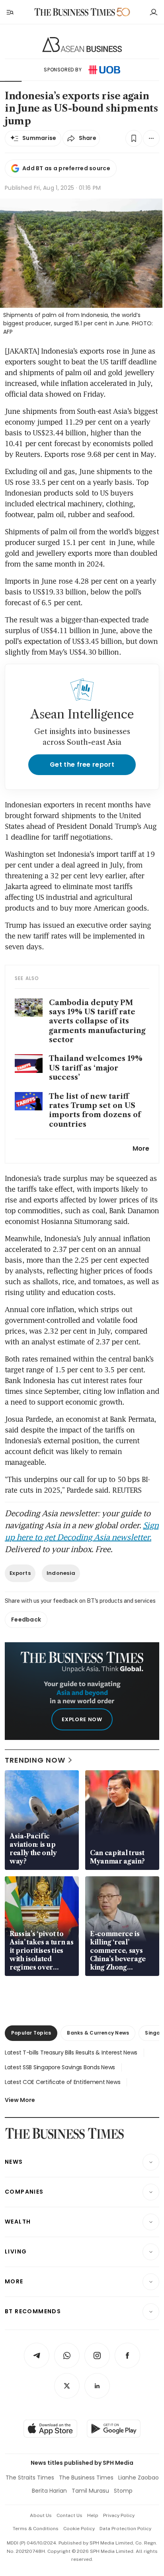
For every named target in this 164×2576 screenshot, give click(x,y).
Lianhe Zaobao (139, 2478)
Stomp (123, 2491)
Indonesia (61, 1573)
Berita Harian (49, 2491)
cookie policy (79, 2529)
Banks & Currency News (98, 2033)
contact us (69, 2515)
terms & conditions (36, 2529)
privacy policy (119, 2515)
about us (41, 2515)
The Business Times (86, 2478)
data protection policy (125, 2529)
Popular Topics (31, 2033)
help (93, 2515)
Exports (20, 1573)
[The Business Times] (75, 12)
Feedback (26, 1620)
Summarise (39, 138)
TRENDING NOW (35, 1760)
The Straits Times (30, 2478)
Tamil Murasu (90, 2491)
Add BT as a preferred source (66, 168)
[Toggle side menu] (10, 12)
